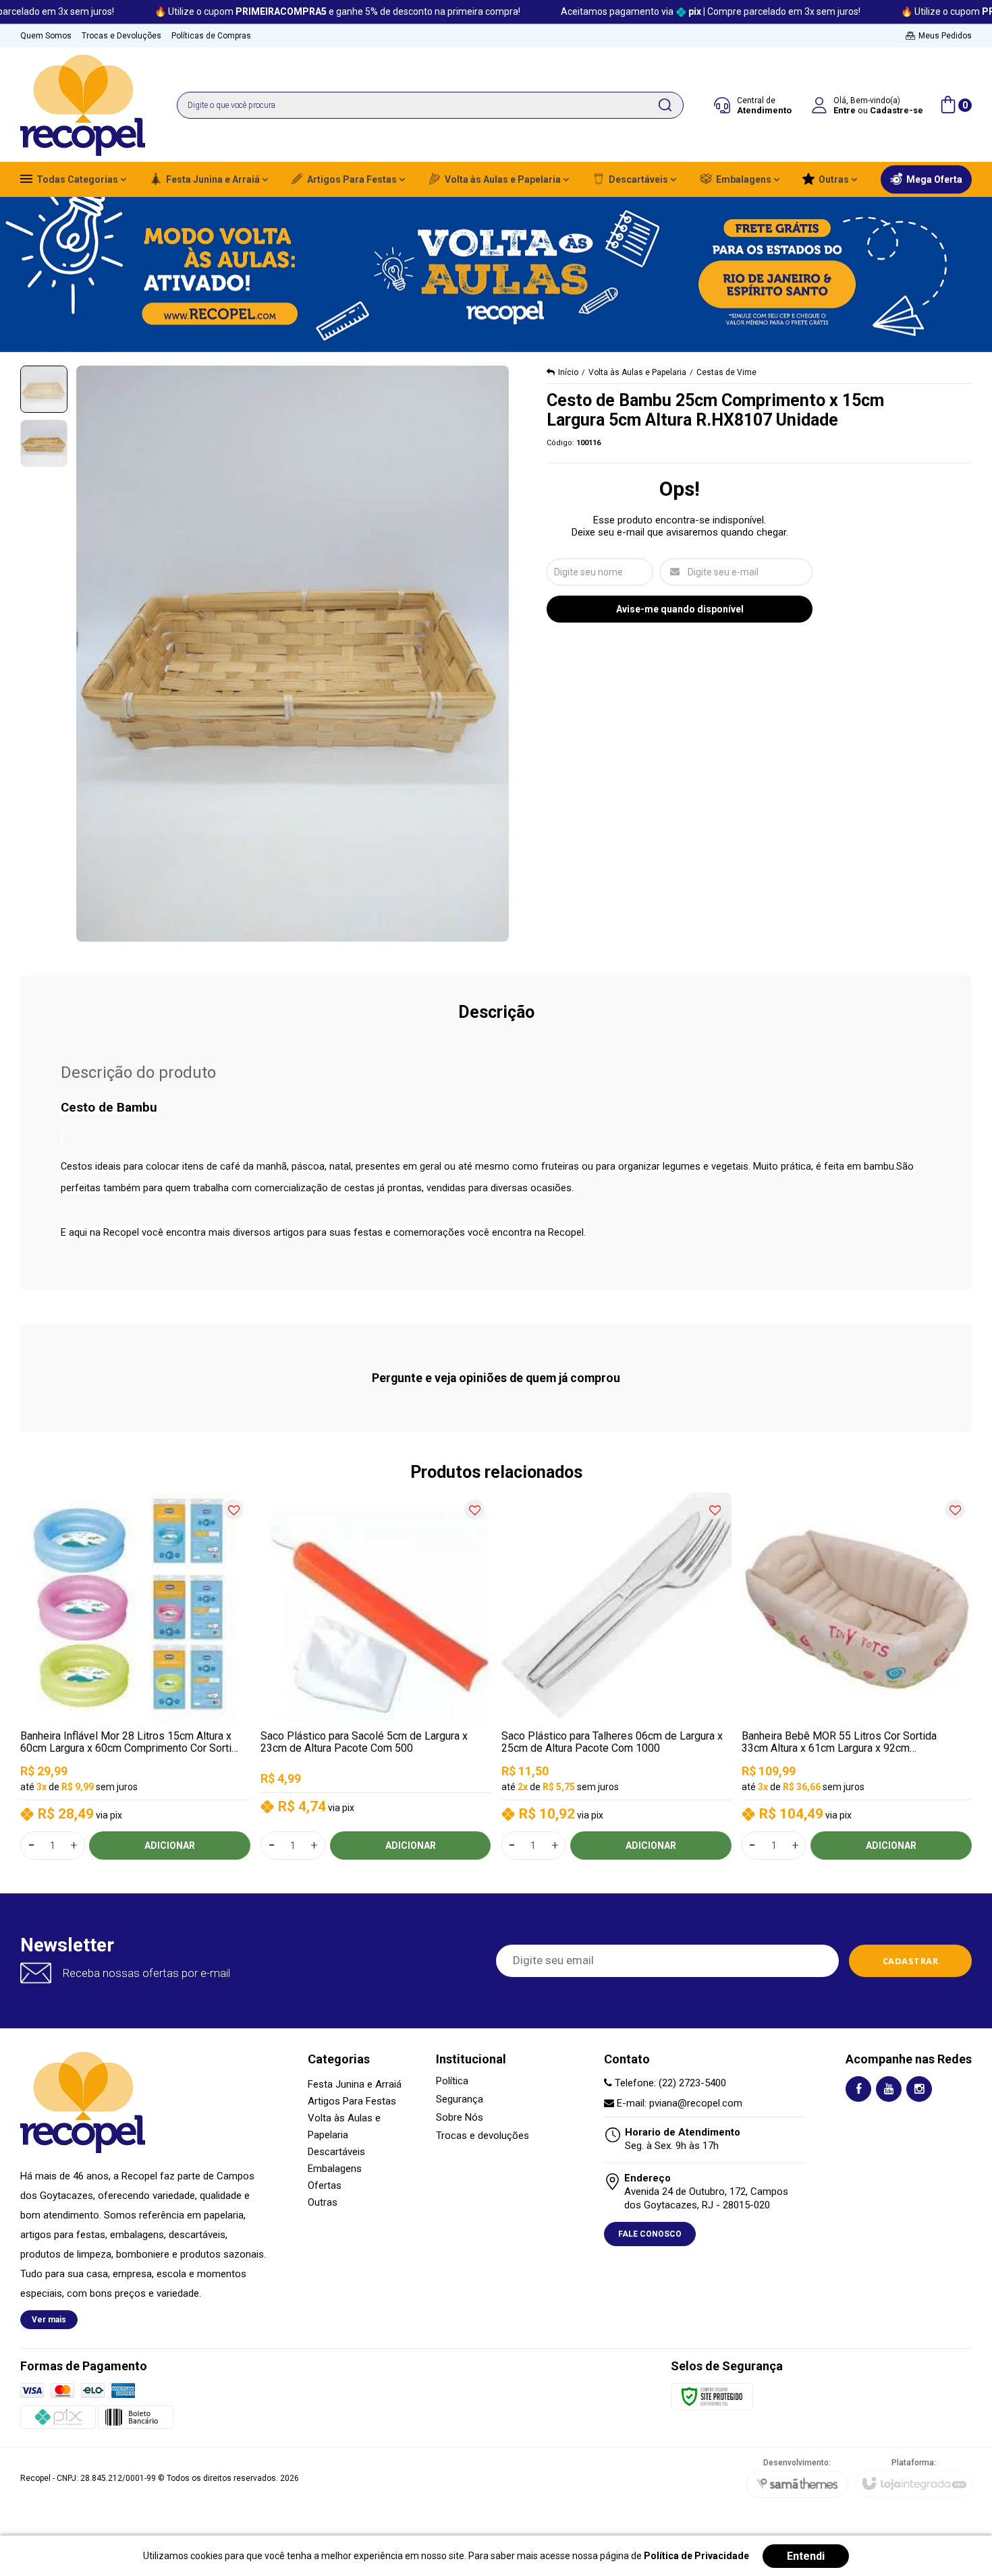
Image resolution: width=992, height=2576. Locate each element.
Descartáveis (336, 2152)
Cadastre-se (897, 110)
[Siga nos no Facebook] (858, 2089)
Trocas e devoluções (483, 2136)
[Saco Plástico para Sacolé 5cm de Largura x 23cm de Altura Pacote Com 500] (376, 1676)
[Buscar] (665, 105)
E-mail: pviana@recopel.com (678, 2103)
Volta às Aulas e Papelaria (637, 372)
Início (568, 372)
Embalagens (335, 2169)
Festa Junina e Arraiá (355, 2084)
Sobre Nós (460, 2118)
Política (452, 2081)
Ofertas (325, 2185)
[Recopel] (83, 105)
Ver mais (49, 2320)
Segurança (460, 2099)
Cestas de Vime (726, 372)
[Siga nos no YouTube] (889, 2089)
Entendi (806, 2556)
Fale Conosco (650, 2234)
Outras (323, 2202)
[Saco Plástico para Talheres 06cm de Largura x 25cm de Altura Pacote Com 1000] (616, 1676)
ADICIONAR (170, 1845)
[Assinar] (911, 1961)
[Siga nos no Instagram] (919, 2089)
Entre (845, 110)
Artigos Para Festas (352, 2101)
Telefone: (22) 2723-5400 (669, 2083)
